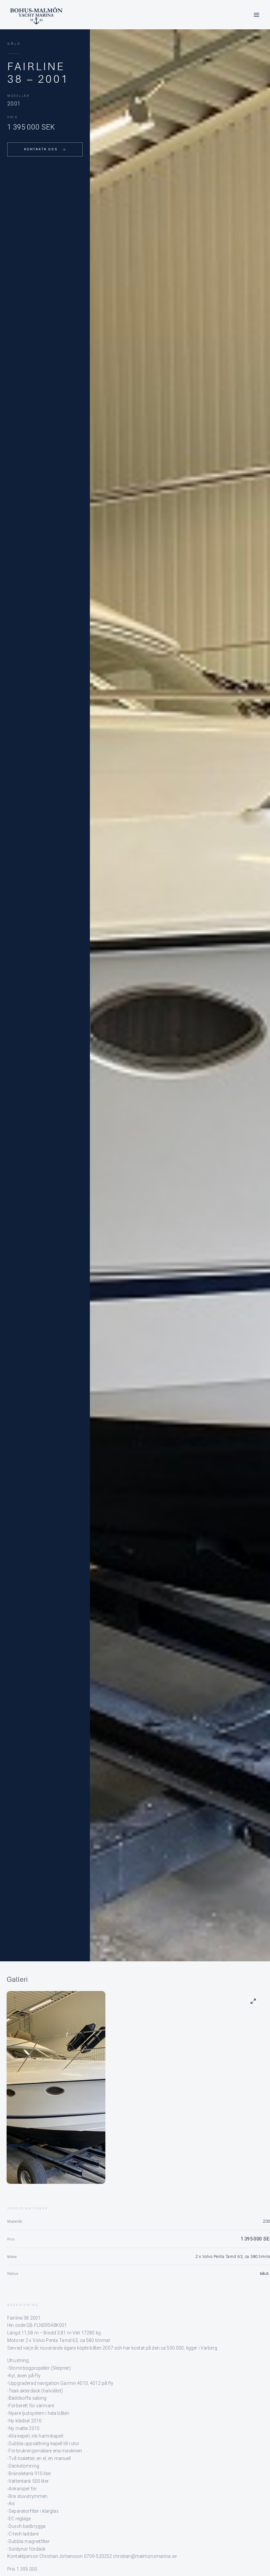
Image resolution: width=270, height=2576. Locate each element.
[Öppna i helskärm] (253, 2001)
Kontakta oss (41, 149)
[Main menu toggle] (256, 15)
